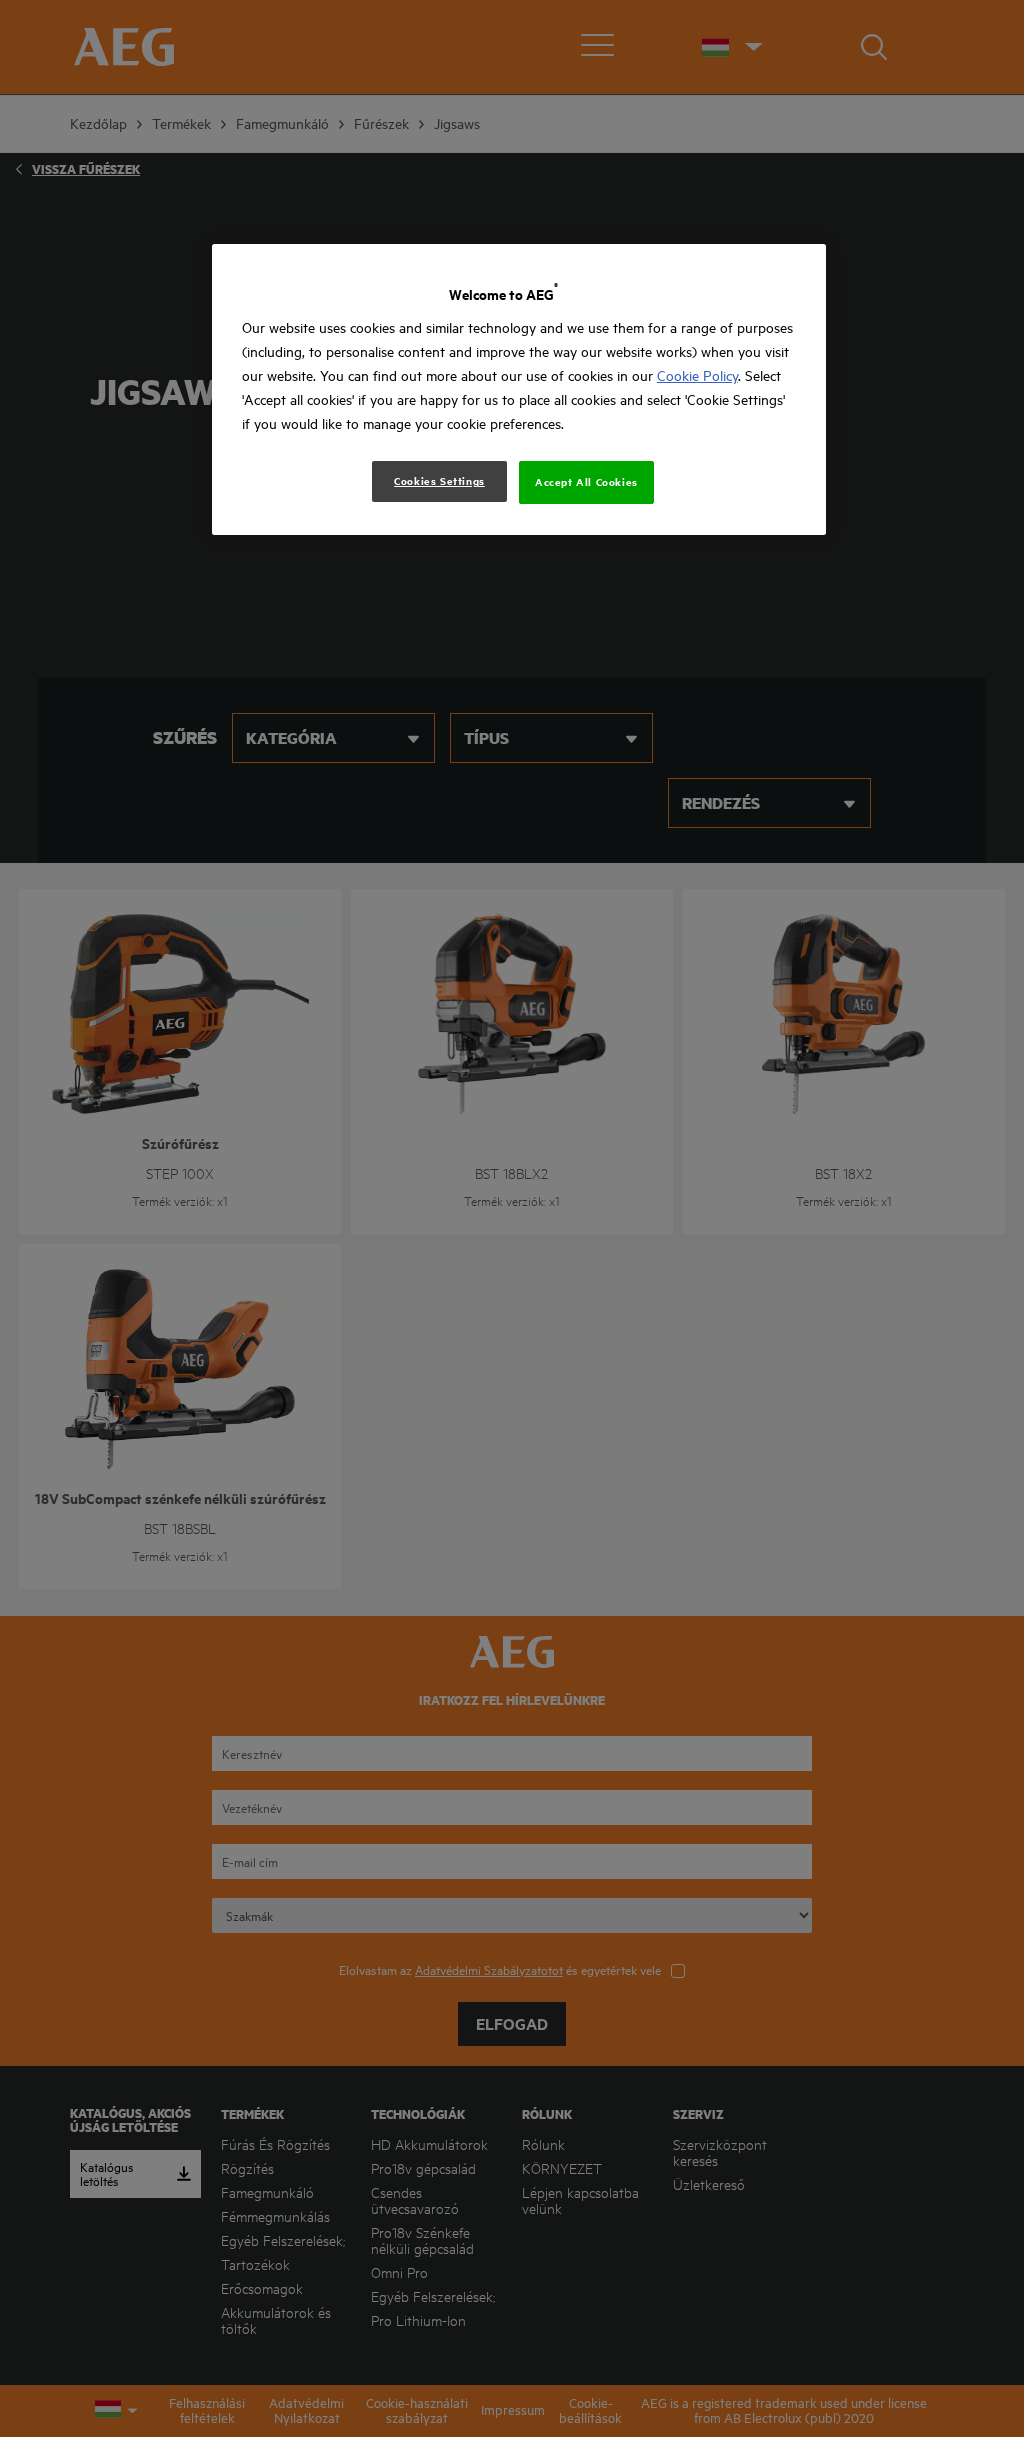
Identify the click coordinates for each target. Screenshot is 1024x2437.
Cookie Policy (697, 375)
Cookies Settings (439, 481)
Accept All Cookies (586, 482)
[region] (519, 389)
